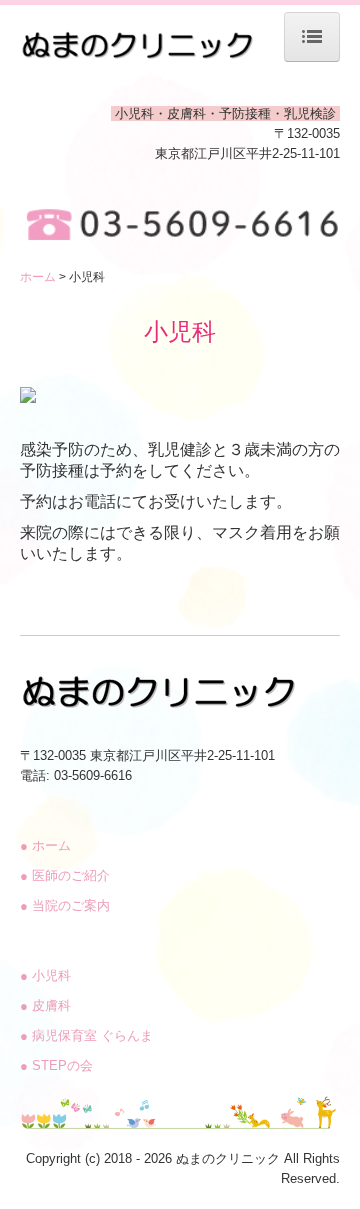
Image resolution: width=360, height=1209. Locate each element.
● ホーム (45, 845)
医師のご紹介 (65, 875)
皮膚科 (45, 1005)
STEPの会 (56, 1065)
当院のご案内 (65, 905)
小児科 (45, 975)
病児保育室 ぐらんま (86, 1035)
